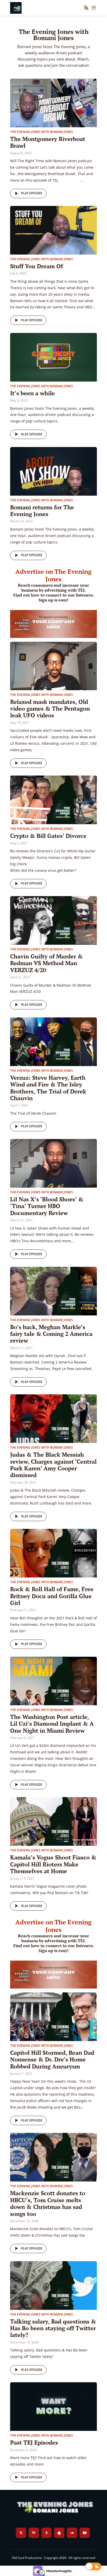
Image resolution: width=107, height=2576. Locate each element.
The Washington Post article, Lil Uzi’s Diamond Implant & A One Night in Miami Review (52, 1724)
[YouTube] (85, 2533)
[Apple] (59, 2533)
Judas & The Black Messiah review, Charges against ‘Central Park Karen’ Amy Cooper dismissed (53, 1465)
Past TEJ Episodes (34, 2442)
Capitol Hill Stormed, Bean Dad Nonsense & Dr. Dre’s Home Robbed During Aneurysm (52, 2059)
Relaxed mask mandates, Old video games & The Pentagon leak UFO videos (50, 709)
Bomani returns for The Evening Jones (42, 511)
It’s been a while (32, 393)
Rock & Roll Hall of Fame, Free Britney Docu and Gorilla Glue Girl (52, 1596)
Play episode (32, 193)
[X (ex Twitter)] (21, 2533)
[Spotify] (34, 2533)
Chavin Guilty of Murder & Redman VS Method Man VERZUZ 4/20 (46, 963)
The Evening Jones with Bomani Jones (42, 132)
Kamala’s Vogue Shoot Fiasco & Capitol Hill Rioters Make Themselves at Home (53, 1864)
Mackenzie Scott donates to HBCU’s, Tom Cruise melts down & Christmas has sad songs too (48, 2203)
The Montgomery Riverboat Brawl (48, 142)
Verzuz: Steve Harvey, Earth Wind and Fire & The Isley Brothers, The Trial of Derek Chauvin (48, 1088)
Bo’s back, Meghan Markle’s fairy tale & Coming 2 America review (51, 1334)
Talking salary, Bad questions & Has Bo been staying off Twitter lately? (53, 2328)
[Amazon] (46, 2533)
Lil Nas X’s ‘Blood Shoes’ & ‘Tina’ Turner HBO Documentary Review (47, 1206)
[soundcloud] (72, 2533)
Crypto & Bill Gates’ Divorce (48, 836)
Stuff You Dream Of (36, 266)
